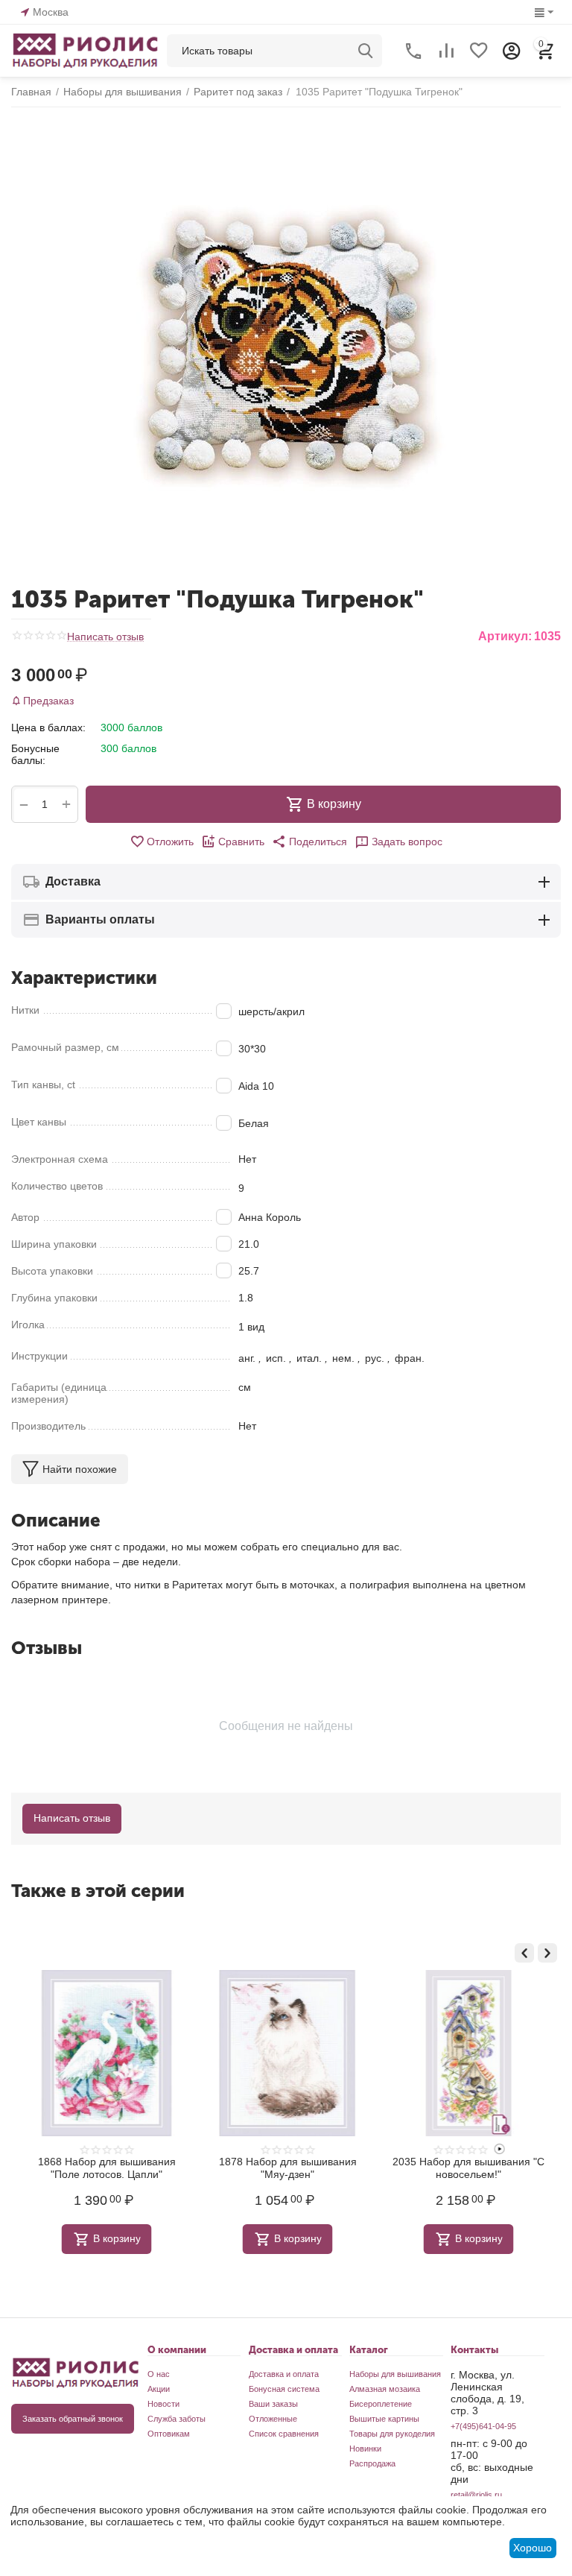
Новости (163, 2404)
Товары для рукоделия (392, 2434)
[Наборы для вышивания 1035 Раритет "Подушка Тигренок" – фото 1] (286, 345)
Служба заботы (177, 2419)
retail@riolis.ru (476, 2495)
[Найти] (366, 51)
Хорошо (533, 2548)
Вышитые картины (384, 2419)
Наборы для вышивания (395, 2374)
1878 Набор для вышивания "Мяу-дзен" (286, 2168)
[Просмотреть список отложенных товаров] (479, 51)
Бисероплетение (381, 2404)
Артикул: (505, 636)
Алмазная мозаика (385, 2389)
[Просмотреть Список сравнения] (446, 51)
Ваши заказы (273, 2404)
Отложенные (273, 2419)
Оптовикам (169, 2434)
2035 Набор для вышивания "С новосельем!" (468, 2168)
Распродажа (372, 2463)
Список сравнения (284, 2434)
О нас (159, 2374)
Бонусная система (284, 2389)
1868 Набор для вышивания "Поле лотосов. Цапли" (105, 2168)
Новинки (365, 2449)
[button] (309, 842)
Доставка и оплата (284, 2374)
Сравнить (241, 842)
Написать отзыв (105, 637)
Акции (159, 2389)
